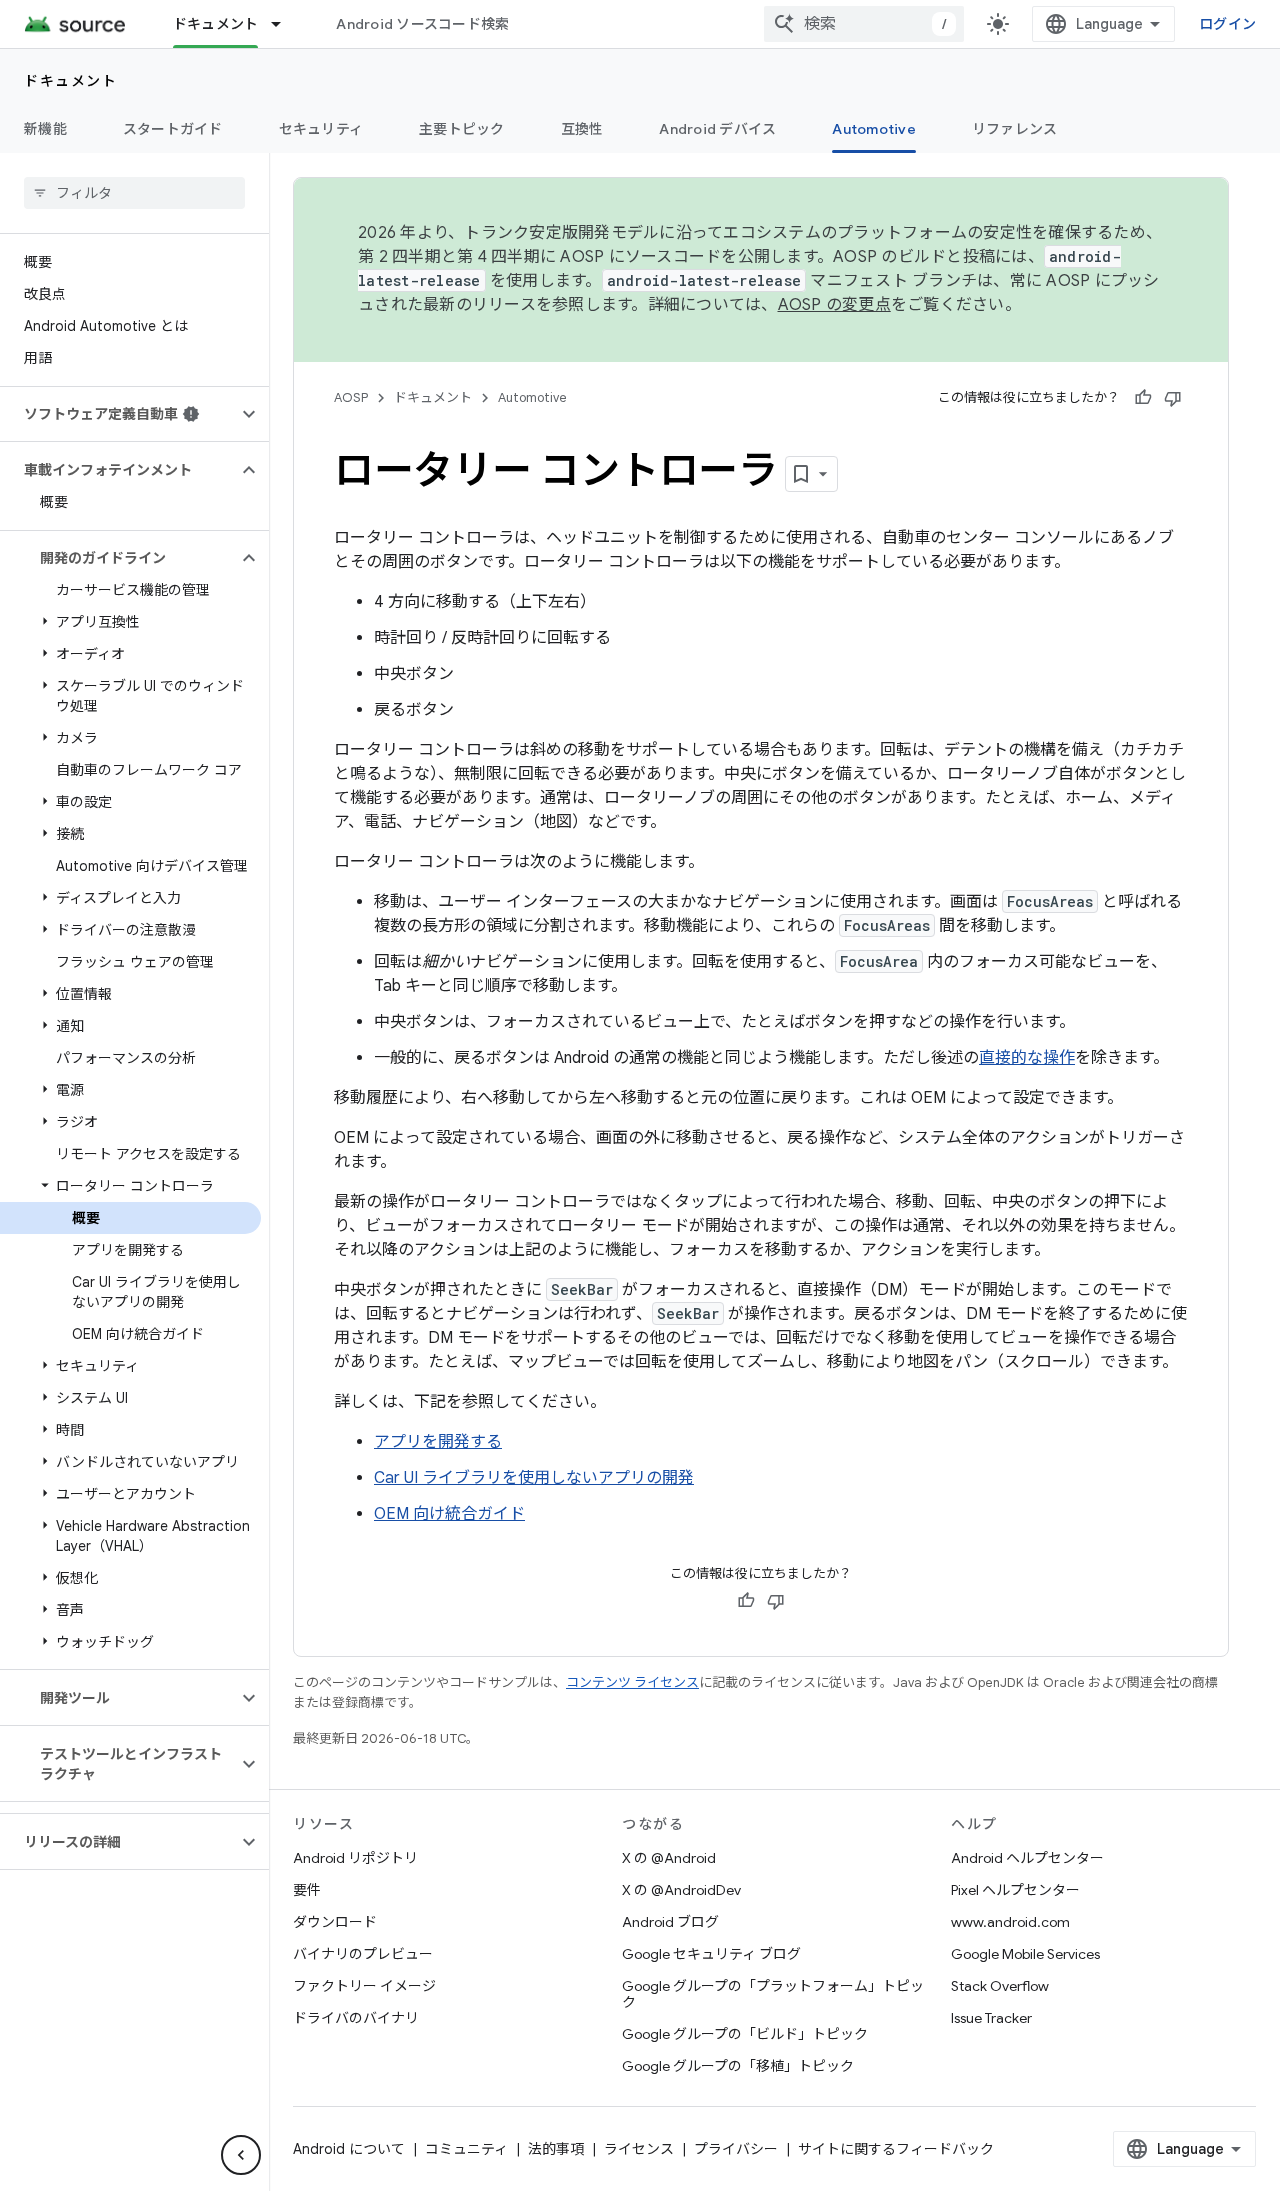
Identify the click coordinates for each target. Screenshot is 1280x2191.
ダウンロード (335, 1922)
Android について (349, 2149)
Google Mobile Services (1025, 1954)
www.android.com (1010, 1922)
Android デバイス (717, 129)
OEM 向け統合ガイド (449, 1514)
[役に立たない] (1173, 398)
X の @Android (669, 1858)
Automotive (874, 129)
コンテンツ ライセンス (632, 1682)
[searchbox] (134, 193)
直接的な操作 (1027, 1058)
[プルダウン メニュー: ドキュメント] (285, 24)
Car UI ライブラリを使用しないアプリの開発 (534, 1478)
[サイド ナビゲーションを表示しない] (241, 2155)
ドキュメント (216, 24)
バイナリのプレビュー (363, 1954)
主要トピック (462, 129)
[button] (118, 414)
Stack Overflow (1000, 1986)
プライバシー (736, 2149)
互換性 (582, 129)
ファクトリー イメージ (364, 1986)
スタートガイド (173, 129)
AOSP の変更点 (834, 305)
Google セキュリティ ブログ (711, 1954)
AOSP (351, 397)
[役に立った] (1143, 398)
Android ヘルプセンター (1027, 1858)
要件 (307, 1890)
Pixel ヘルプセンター (1015, 1890)
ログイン (1227, 24)
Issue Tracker (991, 2018)
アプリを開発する (438, 1442)
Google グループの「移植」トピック (738, 2066)
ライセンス (639, 2149)
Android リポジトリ (355, 1858)
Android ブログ (670, 1922)
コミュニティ (466, 2149)
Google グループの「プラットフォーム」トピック (773, 1994)
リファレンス (1015, 129)
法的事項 (556, 2149)
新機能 (45, 129)
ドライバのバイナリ (356, 2018)
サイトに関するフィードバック (896, 2149)
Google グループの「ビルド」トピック (745, 2034)
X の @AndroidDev (681, 1890)
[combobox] (864, 24)
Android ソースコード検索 (422, 24)
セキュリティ (321, 129)
